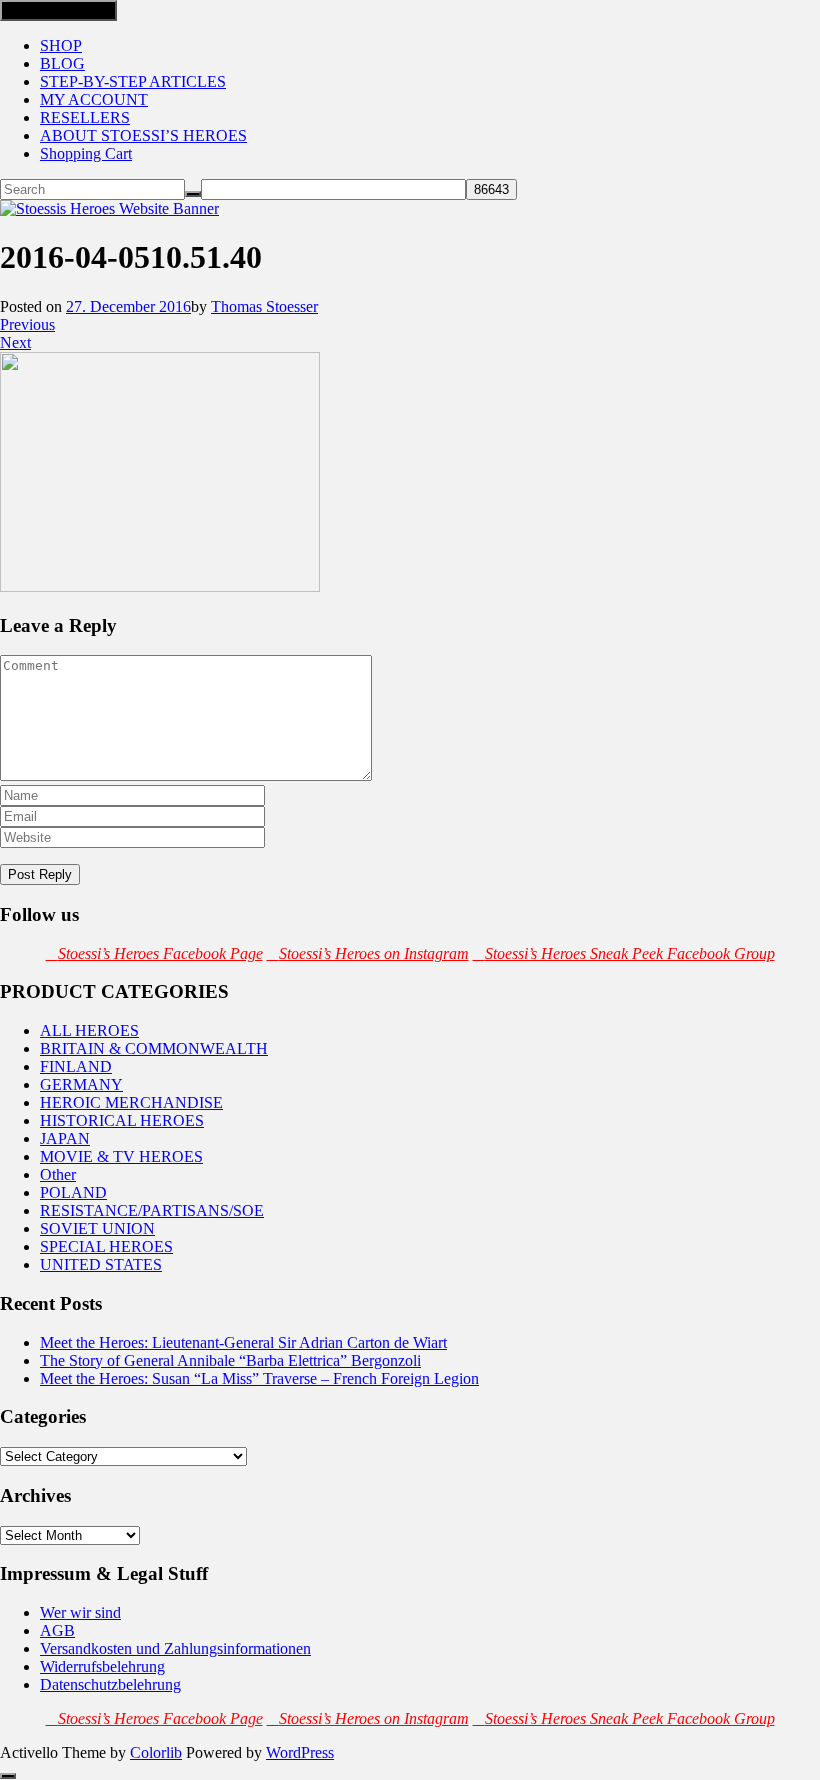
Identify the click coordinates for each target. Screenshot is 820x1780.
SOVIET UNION (97, 1228)
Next (15, 342)
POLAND (73, 1192)
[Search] (193, 194)
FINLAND (76, 1066)
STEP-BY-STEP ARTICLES (133, 81)
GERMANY (81, 1084)
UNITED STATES (101, 1264)
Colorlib (156, 1752)
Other (58, 1174)
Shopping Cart (86, 153)
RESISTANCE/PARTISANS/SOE (152, 1210)
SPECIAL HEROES (106, 1246)
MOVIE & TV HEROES (121, 1156)
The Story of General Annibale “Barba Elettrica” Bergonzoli (230, 1360)
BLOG (62, 63)
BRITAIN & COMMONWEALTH (154, 1048)
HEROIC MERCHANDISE (131, 1102)
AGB (57, 1630)
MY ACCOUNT (94, 99)
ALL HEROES (89, 1030)
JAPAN (65, 1138)
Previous (27, 324)
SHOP (61, 45)
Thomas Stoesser (264, 306)
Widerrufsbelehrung (102, 1666)
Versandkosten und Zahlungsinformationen (175, 1648)
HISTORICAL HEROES (122, 1120)
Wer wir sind (80, 1612)
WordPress (300, 1752)
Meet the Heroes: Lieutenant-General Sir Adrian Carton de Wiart (243, 1342)
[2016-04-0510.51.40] (160, 586)
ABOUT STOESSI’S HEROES (143, 135)
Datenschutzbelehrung (110, 1684)
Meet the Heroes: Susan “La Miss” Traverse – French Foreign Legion (259, 1378)
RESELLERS (85, 117)
